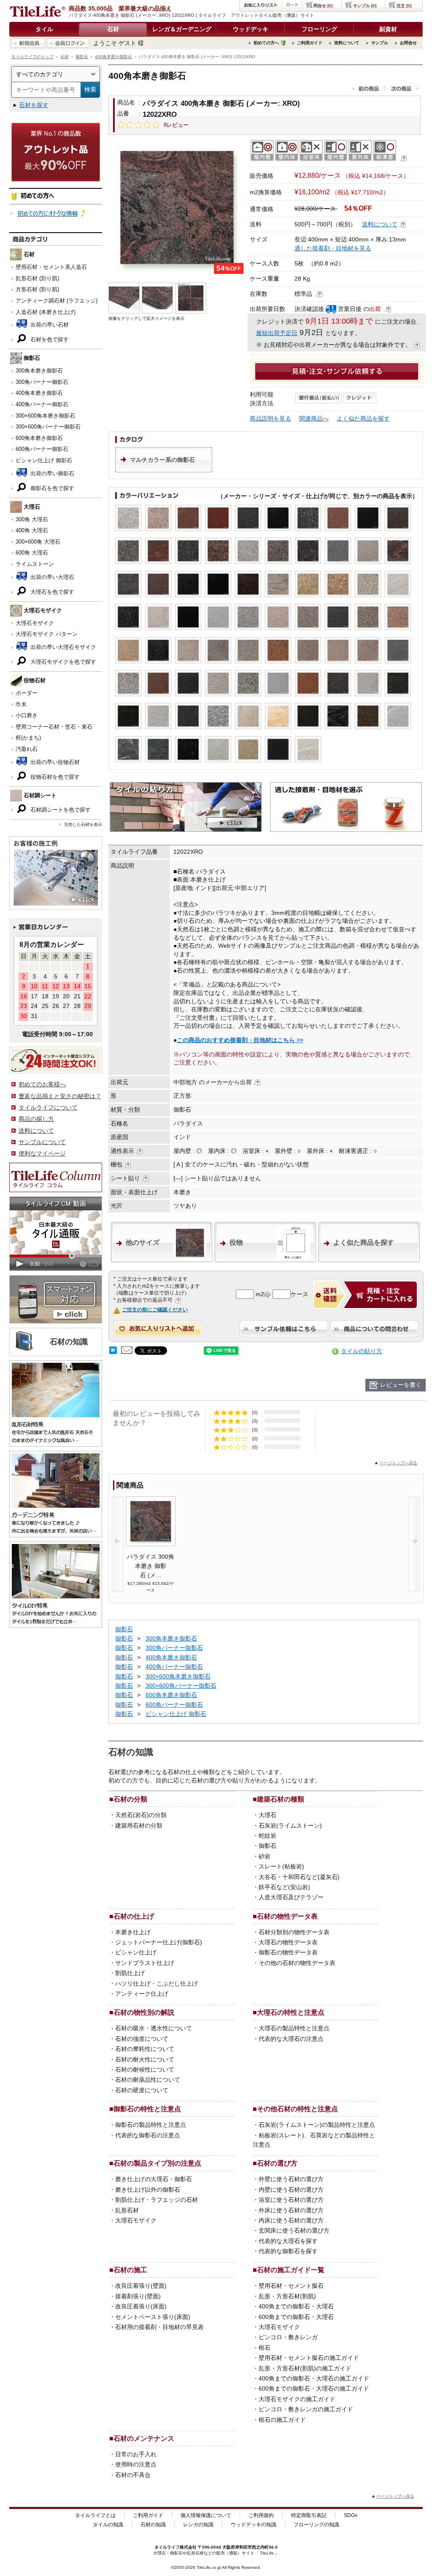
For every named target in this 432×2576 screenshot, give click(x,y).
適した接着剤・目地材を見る (333, 248)
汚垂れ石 (27, 749)
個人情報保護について (206, 2515)
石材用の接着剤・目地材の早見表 (159, 2327)
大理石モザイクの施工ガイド (297, 2399)
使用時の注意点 (136, 2464)
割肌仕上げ (130, 1973)
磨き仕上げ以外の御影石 (148, 2190)
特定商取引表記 (309, 2515)
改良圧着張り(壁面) (141, 2286)
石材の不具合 (133, 2475)
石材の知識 (153, 2525)
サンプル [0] (365, 6)
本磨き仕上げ (133, 1932)
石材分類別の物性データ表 (294, 1932)
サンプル (380, 43)
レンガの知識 (198, 2525)
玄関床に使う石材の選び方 (294, 2230)
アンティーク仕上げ (142, 1994)
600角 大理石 (32, 553)
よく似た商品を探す (363, 418)
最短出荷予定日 (277, 333)
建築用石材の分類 (139, 1825)
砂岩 (265, 1856)
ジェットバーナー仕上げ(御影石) (159, 1942)
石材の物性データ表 (287, 1916)
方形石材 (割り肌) (37, 289)
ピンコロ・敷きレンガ (288, 2337)
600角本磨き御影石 (39, 438)
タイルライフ (167, 2547)
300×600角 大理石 (38, 542)
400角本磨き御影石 (113, 57)
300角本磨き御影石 (39, 371)
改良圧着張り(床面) (141, 2306)
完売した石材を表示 (83, 824)
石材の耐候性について (145, 2069)
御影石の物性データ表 (288, 1952)
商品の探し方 (36, 1119)
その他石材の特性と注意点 (297, 2109)
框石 (265, 2348)
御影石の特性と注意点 (147, 2109)
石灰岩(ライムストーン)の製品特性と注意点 (317, 2125)
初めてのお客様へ (42, 1084)
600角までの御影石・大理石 (296, 2317)
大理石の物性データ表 (288, 1942)
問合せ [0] (323, 6)
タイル (44, 29)
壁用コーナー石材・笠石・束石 (54, 727)
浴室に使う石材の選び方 (291, 2200)
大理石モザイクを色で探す (62, 662)
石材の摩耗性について (145, 2049)
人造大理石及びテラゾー (291, 1897)
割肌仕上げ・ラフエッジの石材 (157, 2200)
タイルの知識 (108, 2525)
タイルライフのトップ (32, 57)
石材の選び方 (277, 2163)
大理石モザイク (35, 623)
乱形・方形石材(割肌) (287, 2296)
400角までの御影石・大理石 (296, 2306)
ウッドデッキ (251, 29)
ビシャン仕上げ (136, 1952)
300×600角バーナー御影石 (48, 427)
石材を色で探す (49, 339)
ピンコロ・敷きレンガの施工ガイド (306, 2409)
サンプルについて (42, 1142)
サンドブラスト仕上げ (145, 1963)
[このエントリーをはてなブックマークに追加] (113, 1352)
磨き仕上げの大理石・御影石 (154, 2179)
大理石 (267, 1815)
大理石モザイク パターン (47, 634)
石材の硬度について (142, 2090)
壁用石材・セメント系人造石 (51, 267)
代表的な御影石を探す (288, 2251)
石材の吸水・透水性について (154, 2028)
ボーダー (27, 693)
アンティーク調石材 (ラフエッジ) (57, 301)
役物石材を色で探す (54, 777)
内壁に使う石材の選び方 (291, 2190)
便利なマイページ (42, 1153)
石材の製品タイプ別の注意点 (157, 2163)
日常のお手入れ (136, 2454)
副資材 (388, 29)
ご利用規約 (261, 2515)
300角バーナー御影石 (42, 382)
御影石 (82, 57)
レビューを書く (401, 1385)
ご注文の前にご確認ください (155, 1310)
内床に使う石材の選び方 (291, 2220)
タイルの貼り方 (362, 1351)
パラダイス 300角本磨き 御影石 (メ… (151, 1566)
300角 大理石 (32, 519)
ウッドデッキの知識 (254, 2525)
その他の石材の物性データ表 (297, 1963)
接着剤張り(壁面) (138, 2296)
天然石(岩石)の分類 (141, 1815)
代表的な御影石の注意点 (148, 2135)
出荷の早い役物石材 (54, 762)
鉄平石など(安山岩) (284, 1887)
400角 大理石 (32, 530)
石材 (113, 29)
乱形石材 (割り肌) (37, 278)
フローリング (319, 29)
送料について (347, 43)
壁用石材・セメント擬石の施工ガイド (309, 2358)
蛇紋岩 (267, 1836)
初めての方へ (266, 43)
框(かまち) (28, 738)
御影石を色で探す (51, 488)
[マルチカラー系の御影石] (164, 470)
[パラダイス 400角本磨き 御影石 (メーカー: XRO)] (177, 208)
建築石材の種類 (281, 1799)
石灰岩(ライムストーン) (290, 1825)
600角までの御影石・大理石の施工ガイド (314, 2388)
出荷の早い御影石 (51, 473)
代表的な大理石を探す (288, 2241)
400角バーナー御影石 (42, 404)
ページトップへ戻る (398, 1463)
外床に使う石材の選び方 (291, 2210)
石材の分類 (130, 1799)
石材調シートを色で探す (60, 810)
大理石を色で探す (51, 592)
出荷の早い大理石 (51, 577)
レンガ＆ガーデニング (182, 29)
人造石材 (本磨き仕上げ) (46, 312)
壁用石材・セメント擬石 (291, 2286)
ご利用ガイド (310, 43)
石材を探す (34, 105)
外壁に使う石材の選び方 (291, 2179)
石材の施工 (130, 2270)
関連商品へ (314, 418)
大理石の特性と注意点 (291, 2012)
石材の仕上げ (134, 1916)
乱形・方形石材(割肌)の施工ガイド (305, 2368)
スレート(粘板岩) (281, 1866)
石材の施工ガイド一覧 (291, 2270)
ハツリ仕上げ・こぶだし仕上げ (157, 1984)
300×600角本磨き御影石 (45, 416)
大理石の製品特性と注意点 (294, 2028)
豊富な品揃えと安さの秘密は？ (60, 1096)
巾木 (21, 704)
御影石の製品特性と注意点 (151, 2125)
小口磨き (27, 715)
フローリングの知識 (316, 2525)
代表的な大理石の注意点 (291, 2039)
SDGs (351, 2515)
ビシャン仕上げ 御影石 (44, 460)
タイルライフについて (48, 1107)
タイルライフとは (95, 2515)
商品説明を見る (270, 418)
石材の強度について (142, 2039)
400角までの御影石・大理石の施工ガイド (314, 2378)
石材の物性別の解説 (144, 2012)
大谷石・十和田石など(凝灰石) (299, 1877)
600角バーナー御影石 (42, 449)
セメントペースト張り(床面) (153, 2317)
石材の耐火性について (145, 2059)
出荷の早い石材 (49, 325)
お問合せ (408, 43)
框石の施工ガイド (282, 2420)
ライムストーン (35, 564)
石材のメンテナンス (144, 2438)
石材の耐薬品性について (148, 2080)
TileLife (267, 2553)
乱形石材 (127, 2210)
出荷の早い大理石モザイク (62, 647)
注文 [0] (404, 6)
